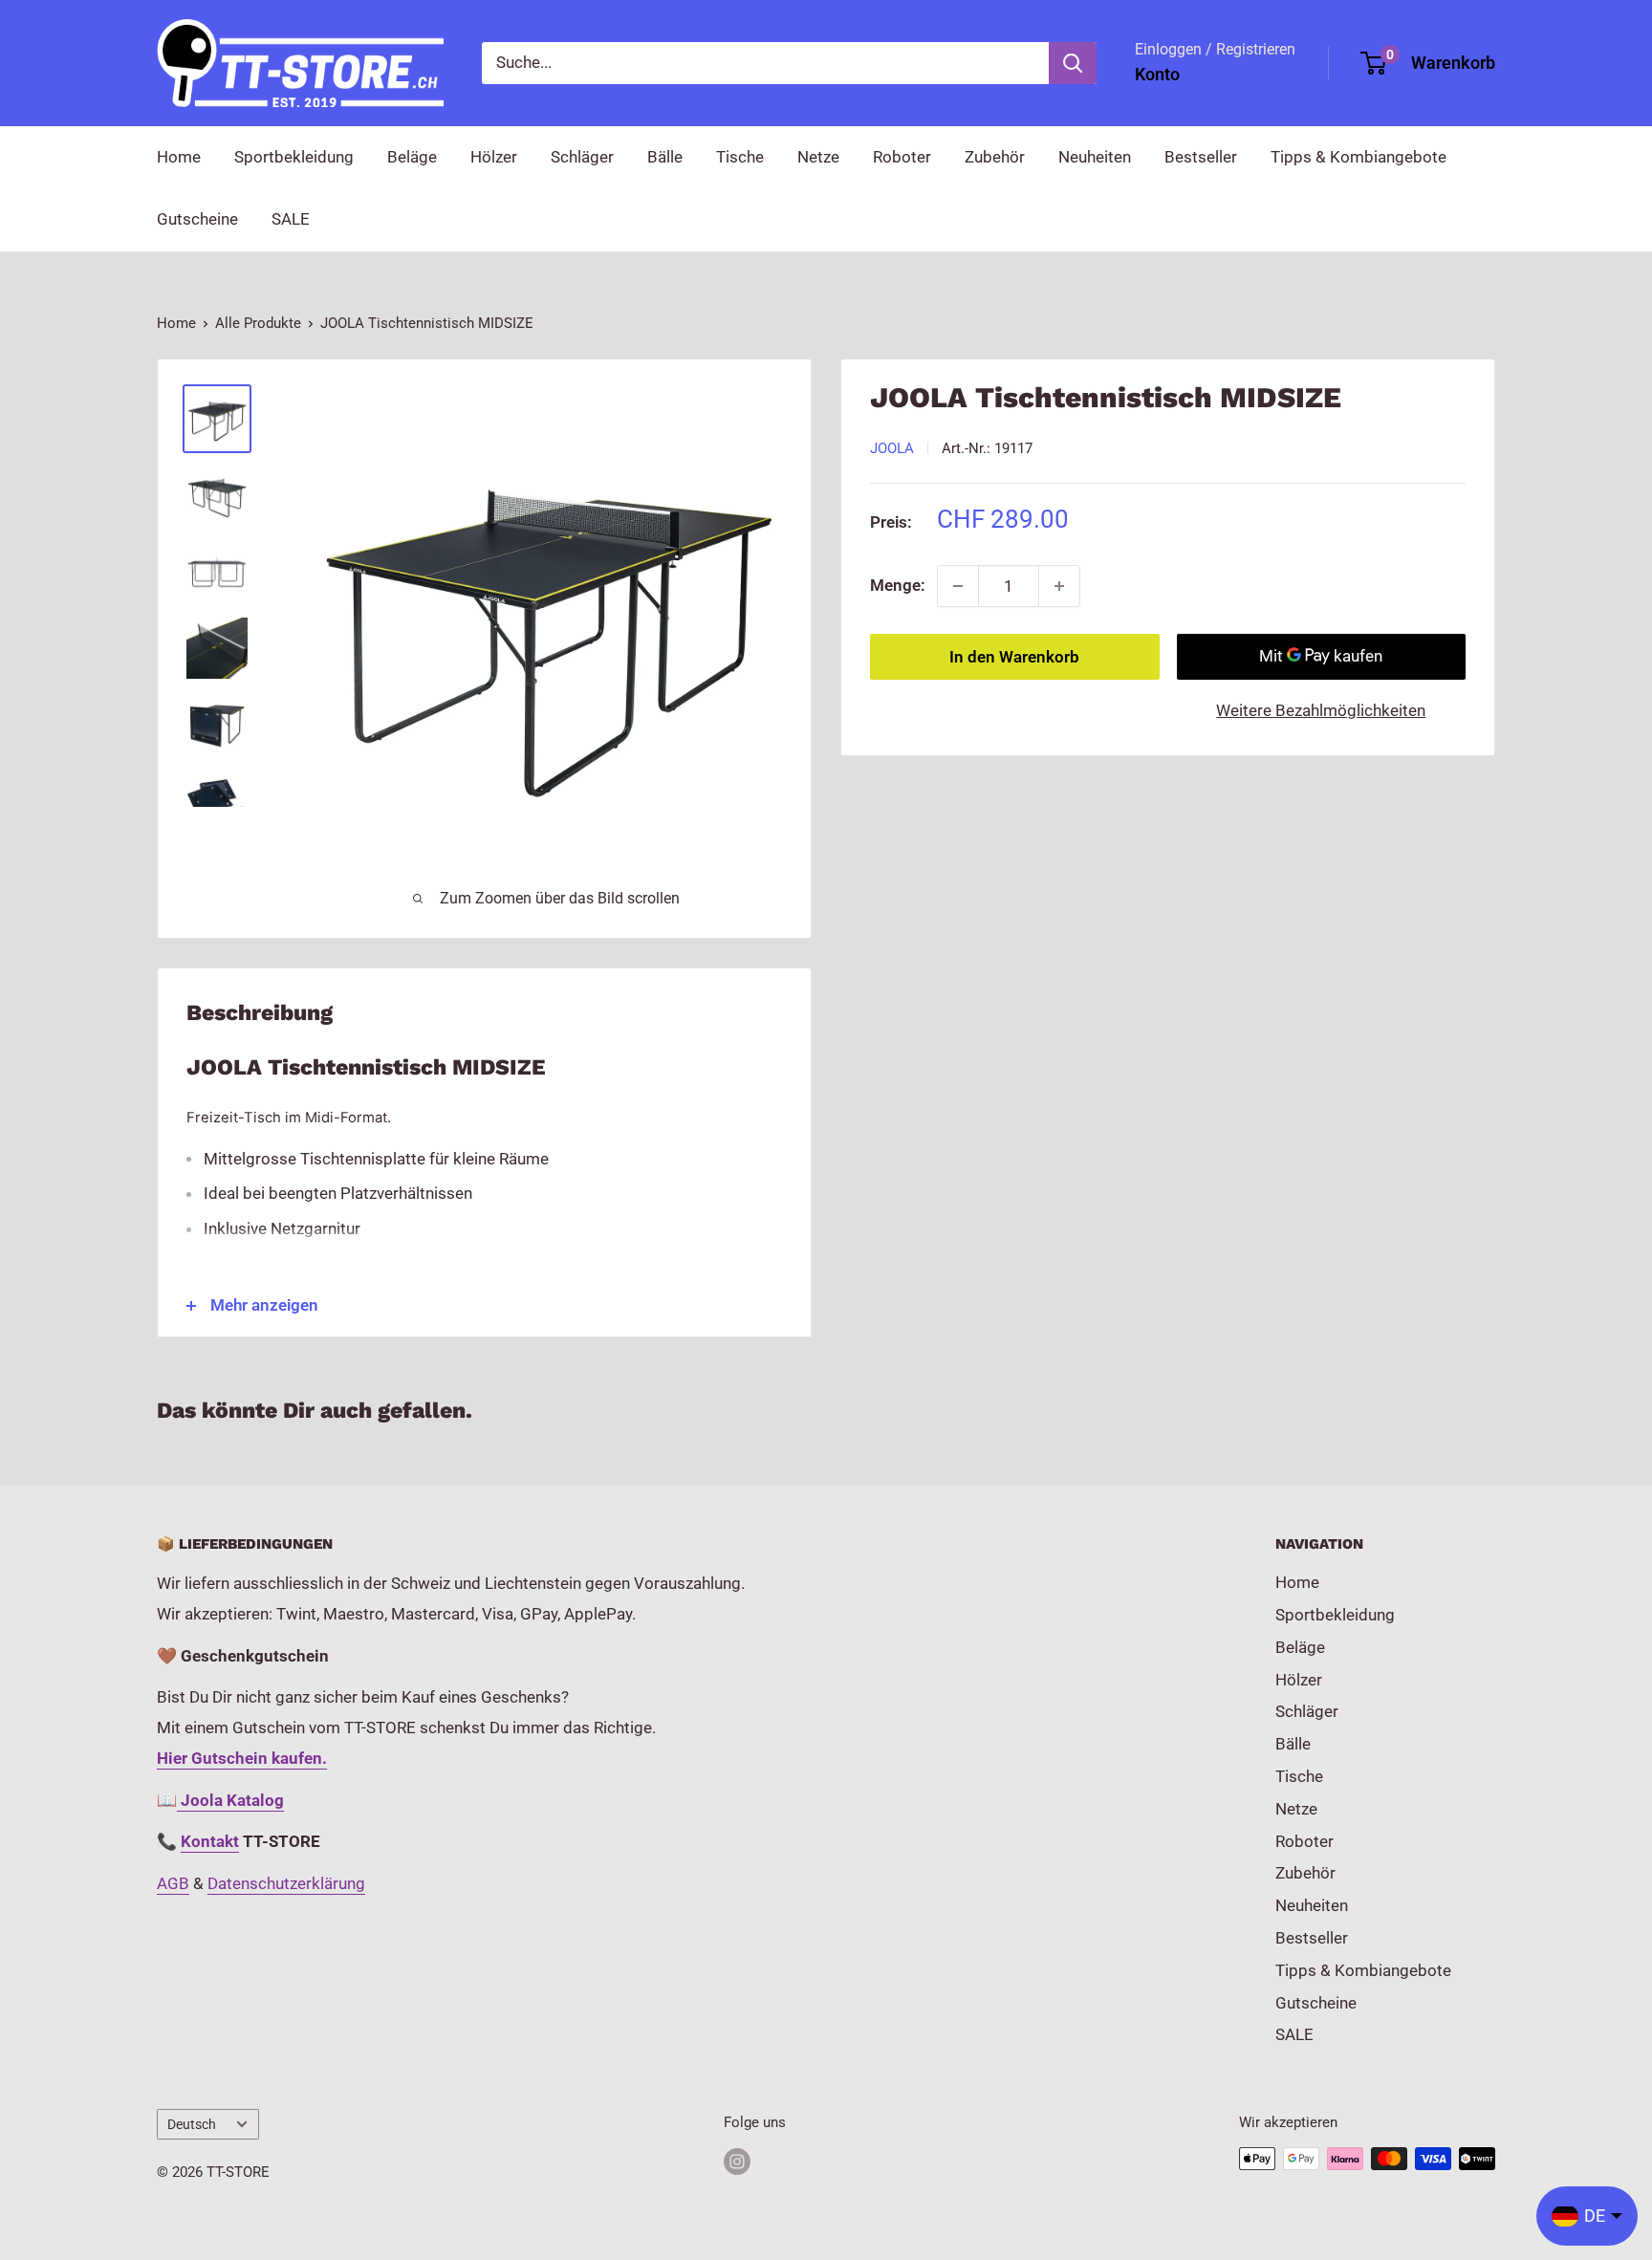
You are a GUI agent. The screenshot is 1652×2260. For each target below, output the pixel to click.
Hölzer (494, 157)
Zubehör (995, 157)
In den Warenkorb (1014, 657)
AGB (173, 1883)
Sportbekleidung (294, 157)
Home (179, 157)
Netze (818, 157)
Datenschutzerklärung (286, 1883)
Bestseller (1201, 157)
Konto (1157, 74)
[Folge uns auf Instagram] (737, 2161)
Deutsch (192, 2125)
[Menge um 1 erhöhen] (1059, 586)
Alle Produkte (258, 323)
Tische (740, 157)
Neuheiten (1095, 157)
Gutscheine (197, 219)
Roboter (902, 157)
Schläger (582, 157)
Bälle (665, 157)
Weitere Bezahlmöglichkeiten (1321, 710)
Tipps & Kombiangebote (1359, 157)
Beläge (412, 157)
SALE (291, 219)
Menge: (898, 585)
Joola (892, 448)
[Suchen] (1073, 63)
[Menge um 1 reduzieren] (958, 586)
